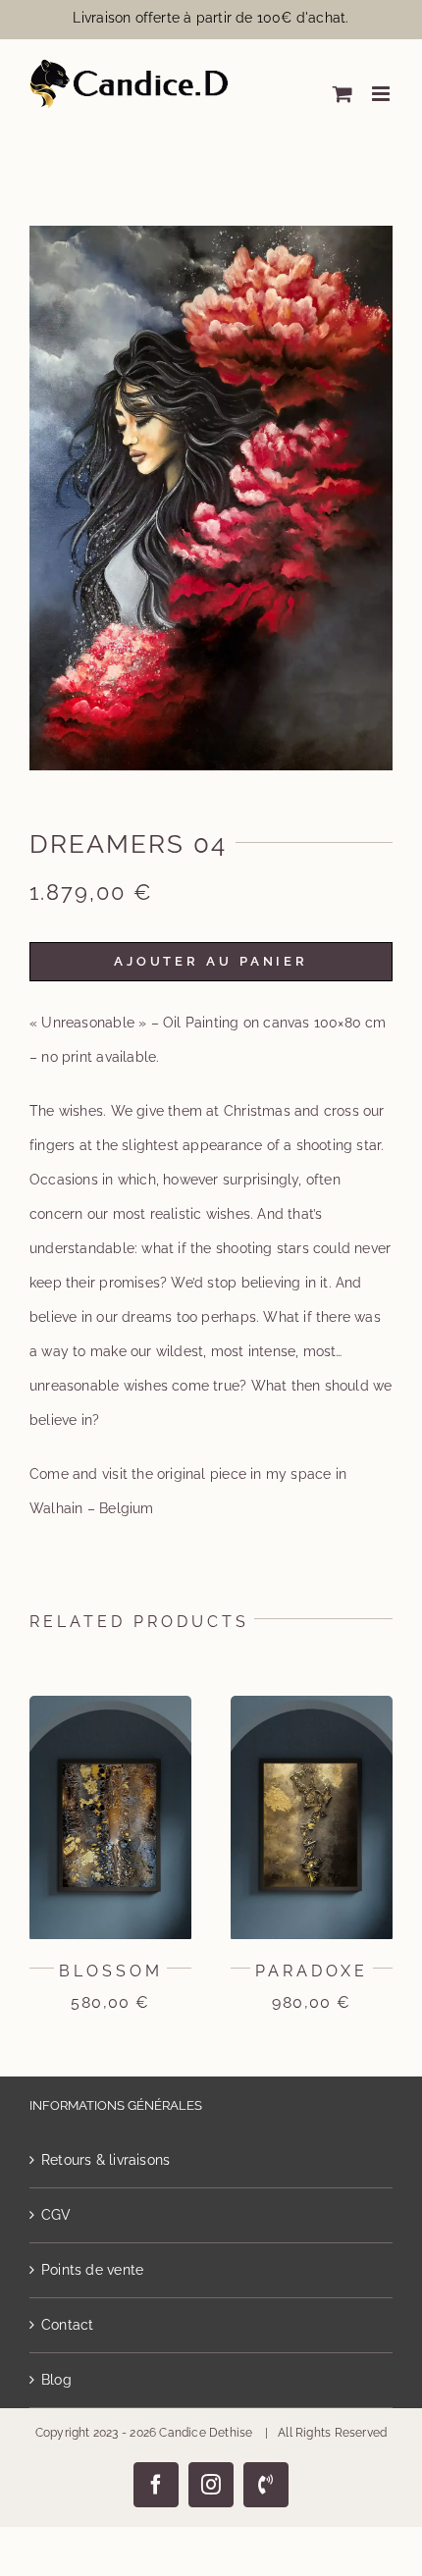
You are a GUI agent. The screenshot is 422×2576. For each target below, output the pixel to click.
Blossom (111, 1971)
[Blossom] (110, 1704)
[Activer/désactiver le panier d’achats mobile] (343, 94)
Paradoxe (312, 1971)
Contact (67, 2325)
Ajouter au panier (211, 961)
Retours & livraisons (105, 2160)
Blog (56, 2380)
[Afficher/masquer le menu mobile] (382, 94)
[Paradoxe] (312, 1704)
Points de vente (92, 2270)
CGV (56, 2215)
